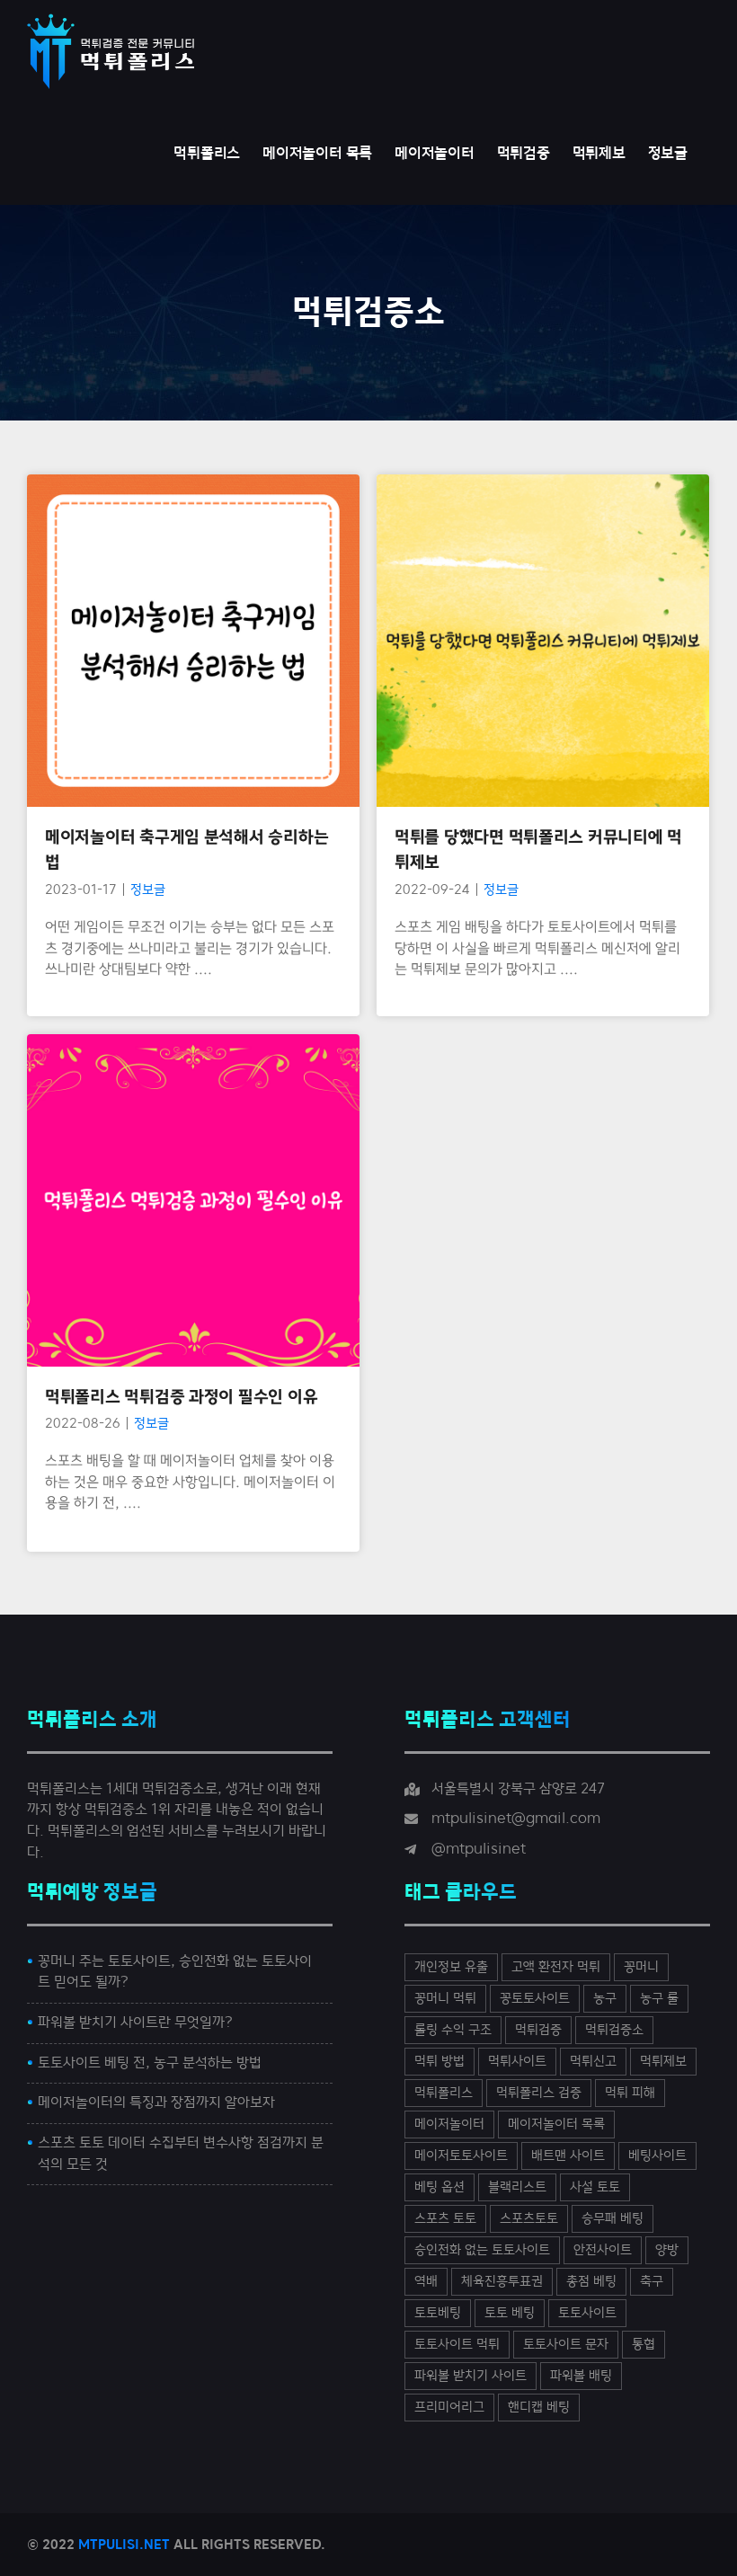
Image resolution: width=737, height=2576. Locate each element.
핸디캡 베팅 (539, 2408)
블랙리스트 (517, 2187)
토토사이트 (587, 2313)
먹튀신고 (593, 2062)
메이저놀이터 (449, 2125)
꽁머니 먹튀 (445, 1999)
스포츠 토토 (445, 2219)
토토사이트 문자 (566, 2345)
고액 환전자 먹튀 (556, 1967)
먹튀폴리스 (444, 2093)
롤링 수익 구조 (453, 2030)
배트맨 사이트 (568, 2156)
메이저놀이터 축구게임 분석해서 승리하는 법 (194, 591)
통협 (644, 2345)
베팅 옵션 (440, 2187)
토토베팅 (438, 2313)
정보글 (194, 698)
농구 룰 (659, 1999)
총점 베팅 (591, 2282)
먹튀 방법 (440, 2062)
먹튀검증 (538, 2030)
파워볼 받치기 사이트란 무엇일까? (135, 2023)
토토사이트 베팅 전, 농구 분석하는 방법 (150, 2063)
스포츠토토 (529, 2219)
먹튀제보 (663, 2062)
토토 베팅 (510, 2313)
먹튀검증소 (614, 2030)
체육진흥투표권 (502, 2282)
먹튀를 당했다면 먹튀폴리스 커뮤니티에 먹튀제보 (543, 591)
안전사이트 (603, 2250)
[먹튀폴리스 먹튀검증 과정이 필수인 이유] (193, 1200)
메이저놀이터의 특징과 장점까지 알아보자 (156, 2102)
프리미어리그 (449, 2408)
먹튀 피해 (630, 2093)
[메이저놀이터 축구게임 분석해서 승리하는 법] (193, 641)
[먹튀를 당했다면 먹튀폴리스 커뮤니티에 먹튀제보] (543, 641)
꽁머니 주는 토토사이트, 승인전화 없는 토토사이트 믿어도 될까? (175, 1972)
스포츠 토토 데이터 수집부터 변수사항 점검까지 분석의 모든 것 (181, 2154)
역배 (426, 2282)
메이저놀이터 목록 (556, 2125)
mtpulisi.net (124, 2545)
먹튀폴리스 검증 (539, 2093)
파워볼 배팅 (581, 2376)
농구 (605, 1999)
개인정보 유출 (451, 1967)
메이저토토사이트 (461, 2156)
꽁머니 (641, 1967)
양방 (667, 2250)
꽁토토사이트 (535, 1999)
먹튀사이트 (517, 2062)
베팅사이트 (657, 2156)
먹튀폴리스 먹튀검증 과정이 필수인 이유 (194, 1151)
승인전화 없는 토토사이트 (482, 2250)
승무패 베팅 (613, 2219)
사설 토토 (595, 2187)
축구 (652, 2282)
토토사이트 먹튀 (457, 2345)
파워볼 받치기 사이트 (471, 2376)
